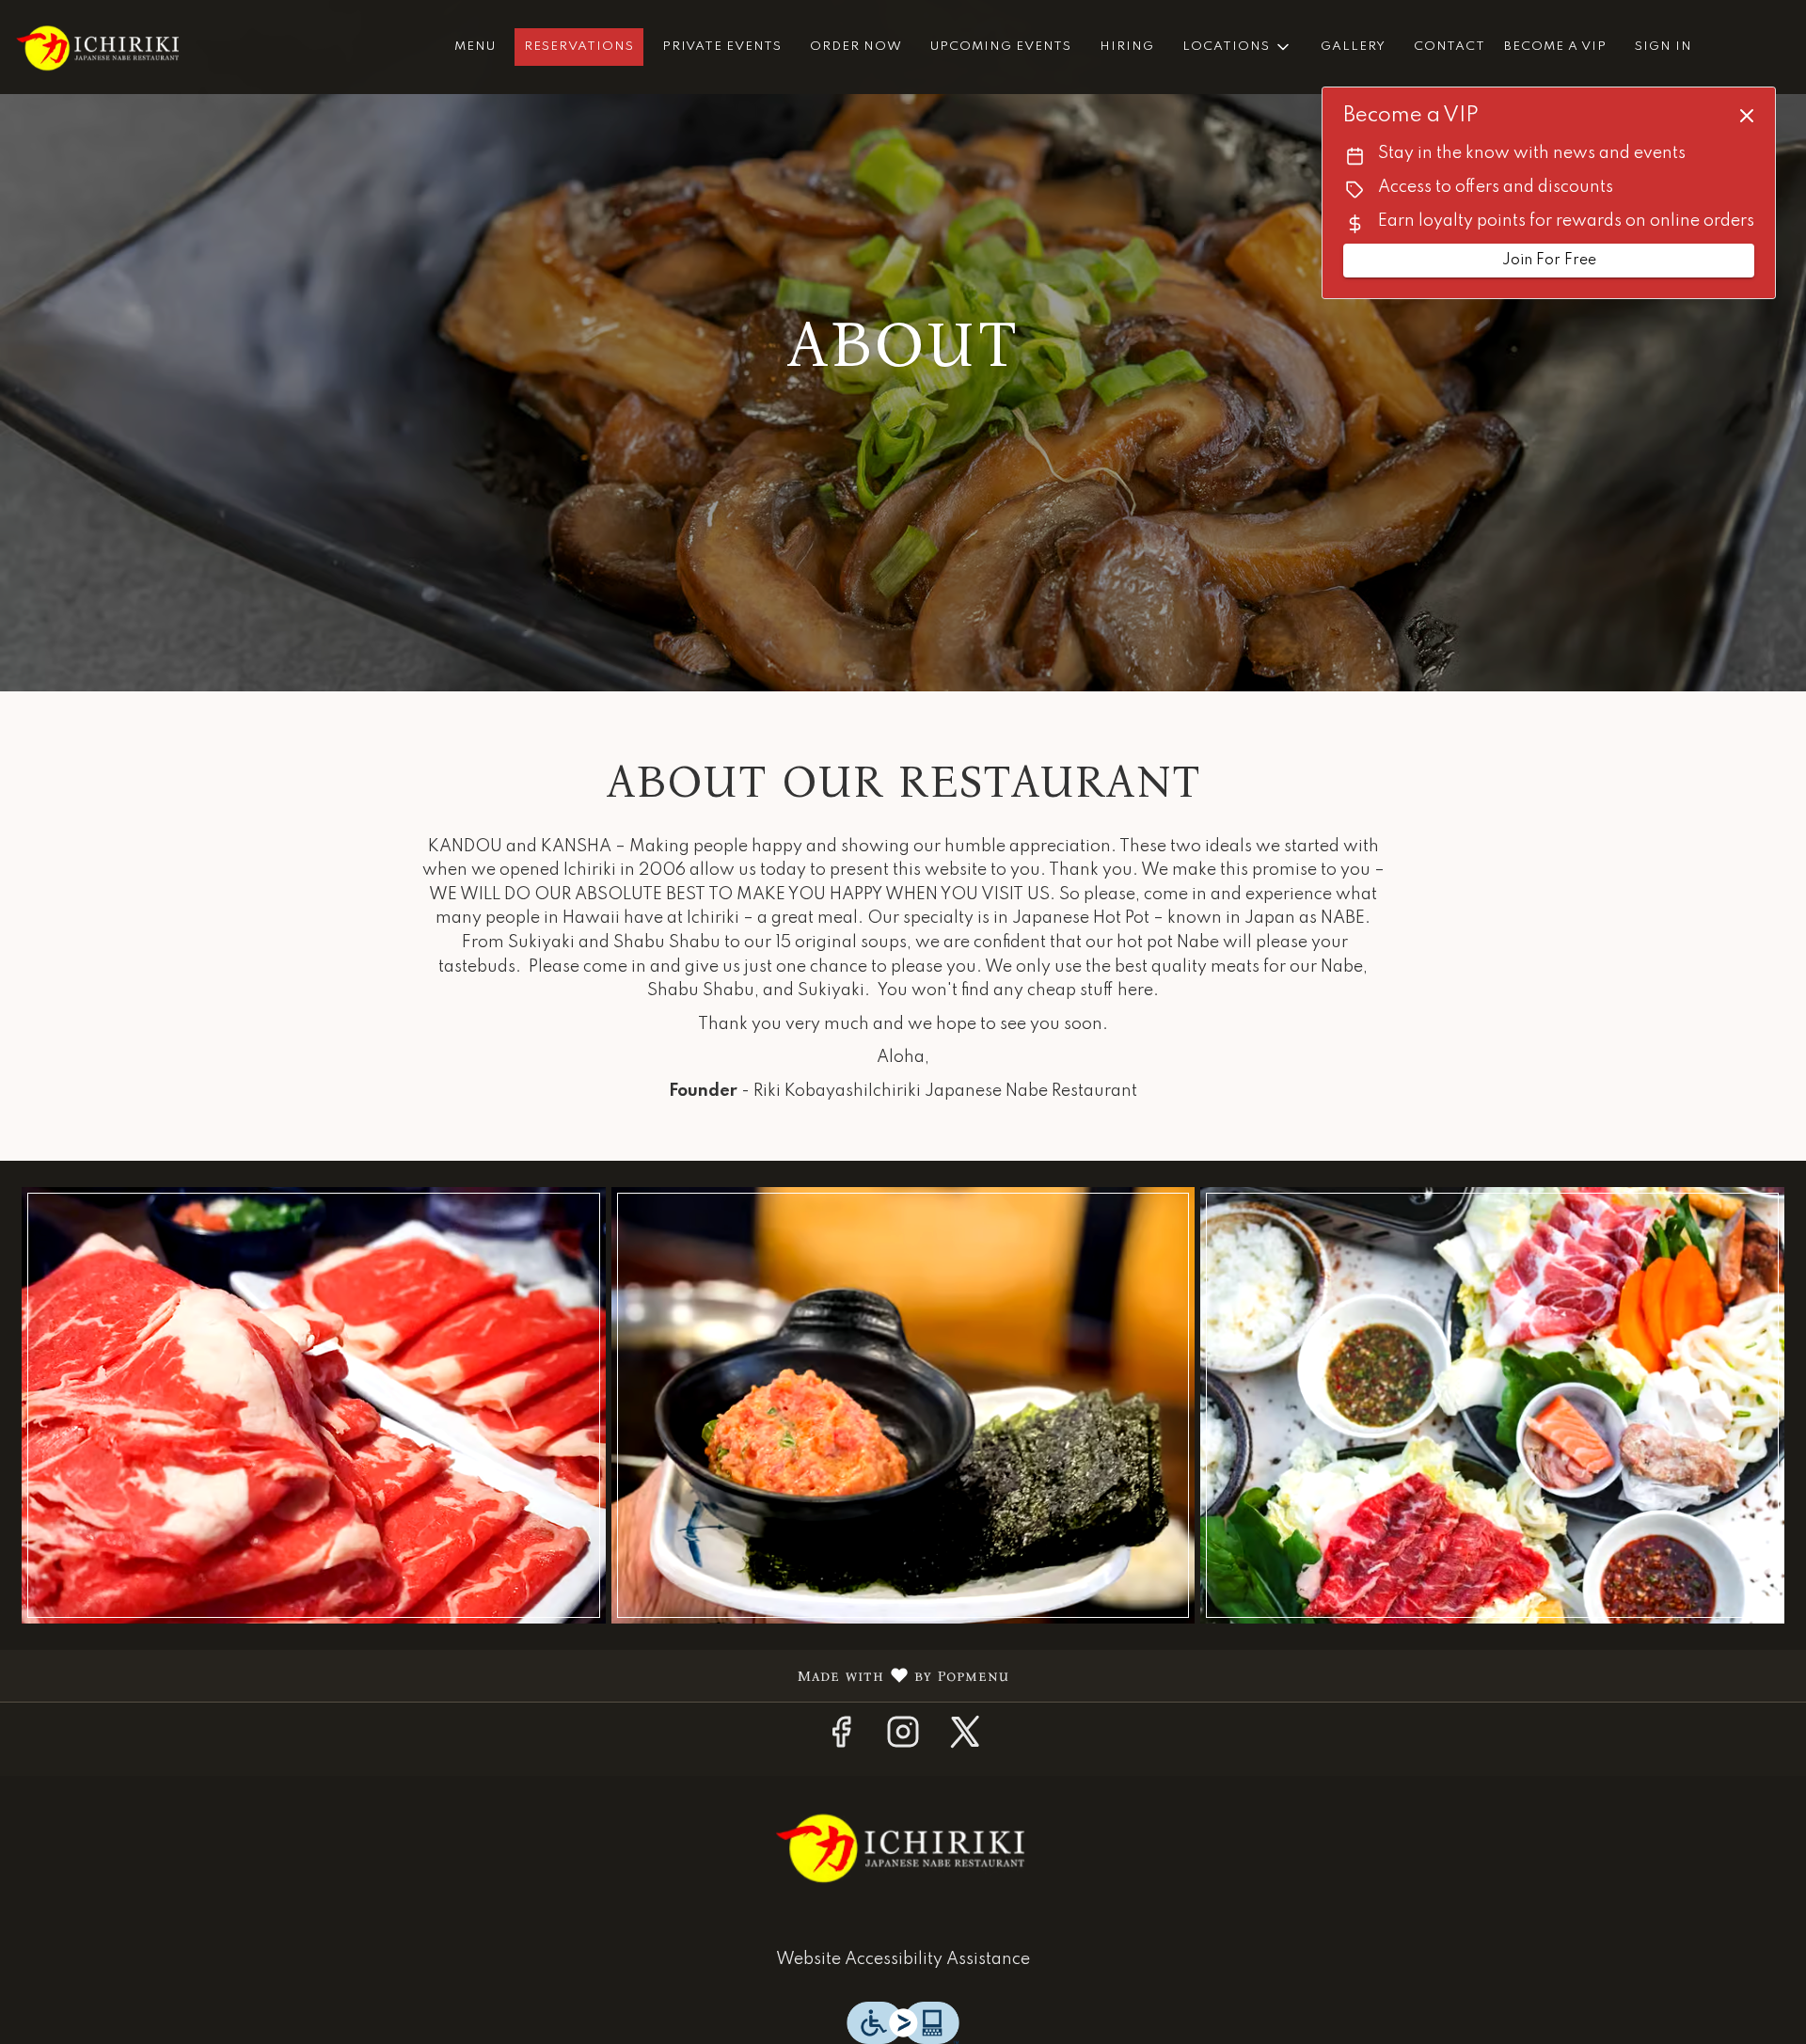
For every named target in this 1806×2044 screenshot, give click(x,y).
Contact (1450, 47)
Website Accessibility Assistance (903, 1959)
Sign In (1663, 47)
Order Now (856, 47)
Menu (475, 47)
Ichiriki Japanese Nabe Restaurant (903, 1847)
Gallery (1353, 47)
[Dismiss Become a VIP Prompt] (1747, 116)
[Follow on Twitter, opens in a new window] (965, 1739)
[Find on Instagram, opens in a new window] (903, 1739)
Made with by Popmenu (512, 1676)
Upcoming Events (1001, 47)
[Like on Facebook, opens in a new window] (841, 1739)
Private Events (722, 47)
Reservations (579, 47)
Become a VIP (1555, 47)
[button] (1237, 47)
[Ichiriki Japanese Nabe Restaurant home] (100, 47)
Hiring (1127, 47)
